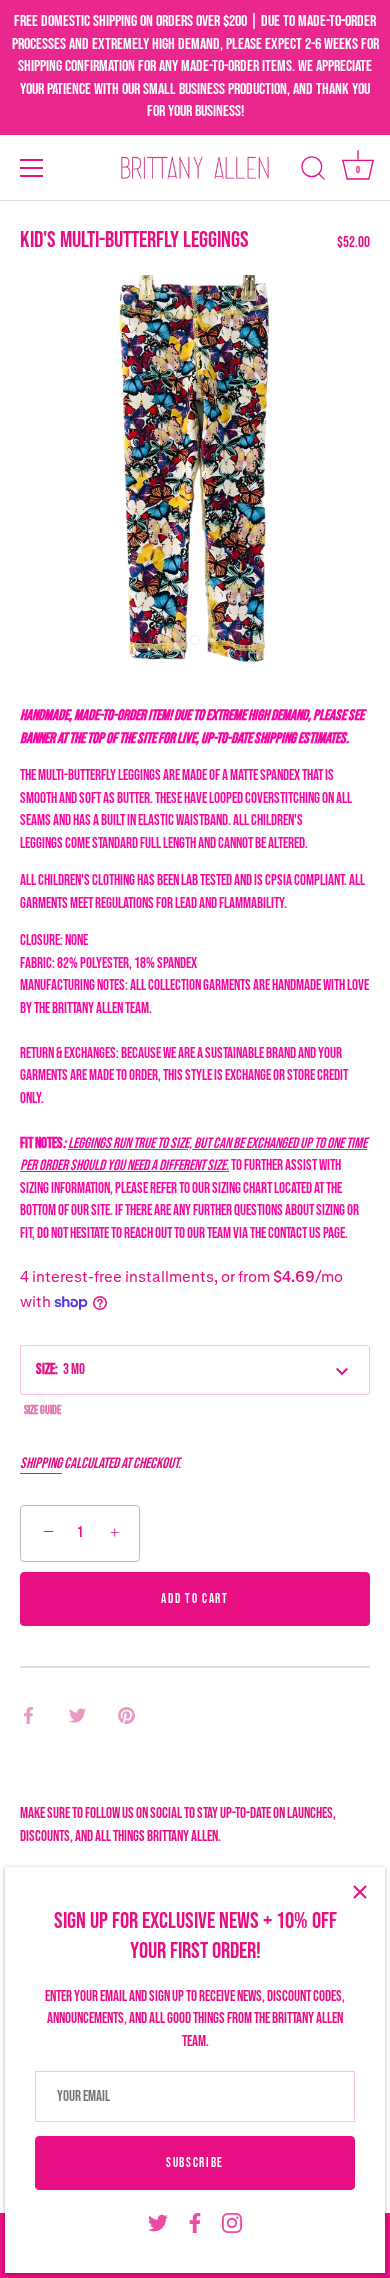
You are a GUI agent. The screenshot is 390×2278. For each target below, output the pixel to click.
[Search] (313, 171)
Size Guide (42, 1410)
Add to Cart (195, 1599)
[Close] (360, 1892)
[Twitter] (158, 2223)
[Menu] (32, 168)
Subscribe (195, 2163)
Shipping (41, 1463)
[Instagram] (232, 2223)
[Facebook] (195, 2223)
